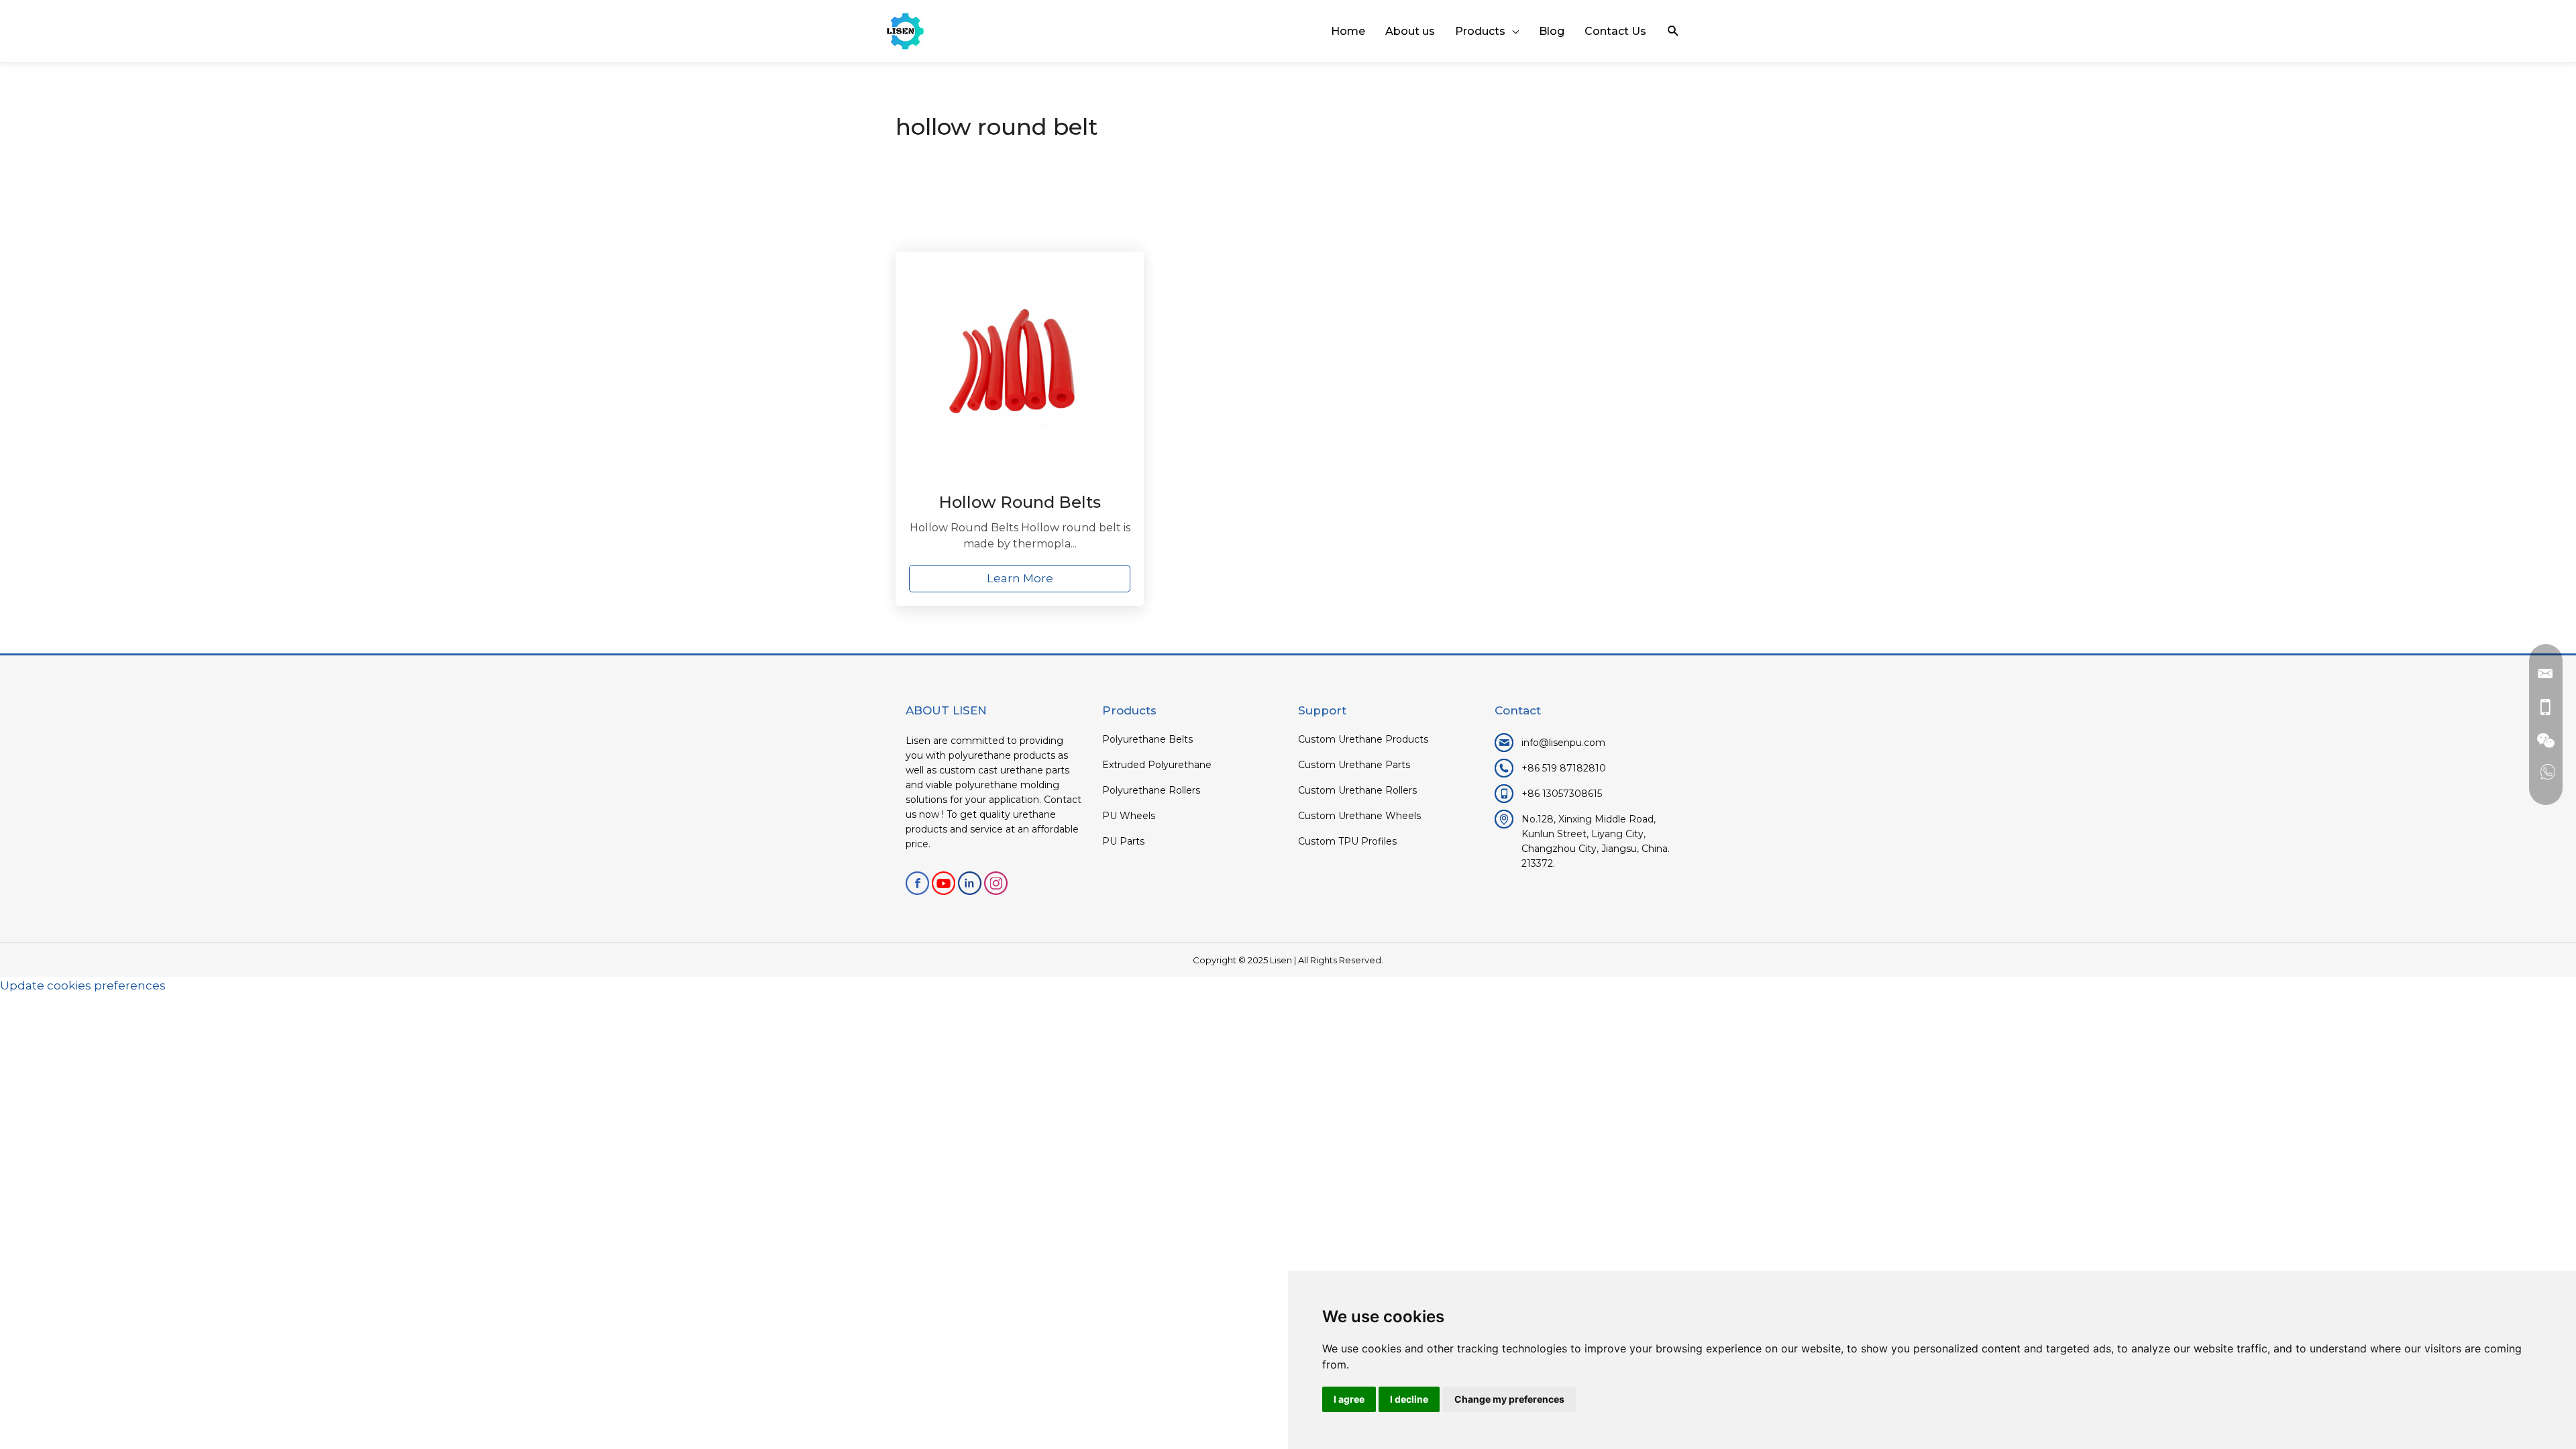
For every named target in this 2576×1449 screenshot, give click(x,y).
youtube (944, 883)
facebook (917, 883)
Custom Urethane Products (1363, 739)
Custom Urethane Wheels (1359, 816)
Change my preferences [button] (1509, 1399)
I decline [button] (1409, 1399)
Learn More (1020, 578)
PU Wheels (1129, 816)
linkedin (970, 883)
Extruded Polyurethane (1157, 765)
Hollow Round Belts (1020, 502)
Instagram (996, 883)
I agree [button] (1349, 1399)
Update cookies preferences (83, 985)
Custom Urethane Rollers (1357, 790)
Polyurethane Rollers (1151, 790)
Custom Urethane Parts (1354, 765)
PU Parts (1123, 841)
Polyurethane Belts (1147, 739)
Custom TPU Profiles (1347, 841)
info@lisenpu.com (1563, 743)
